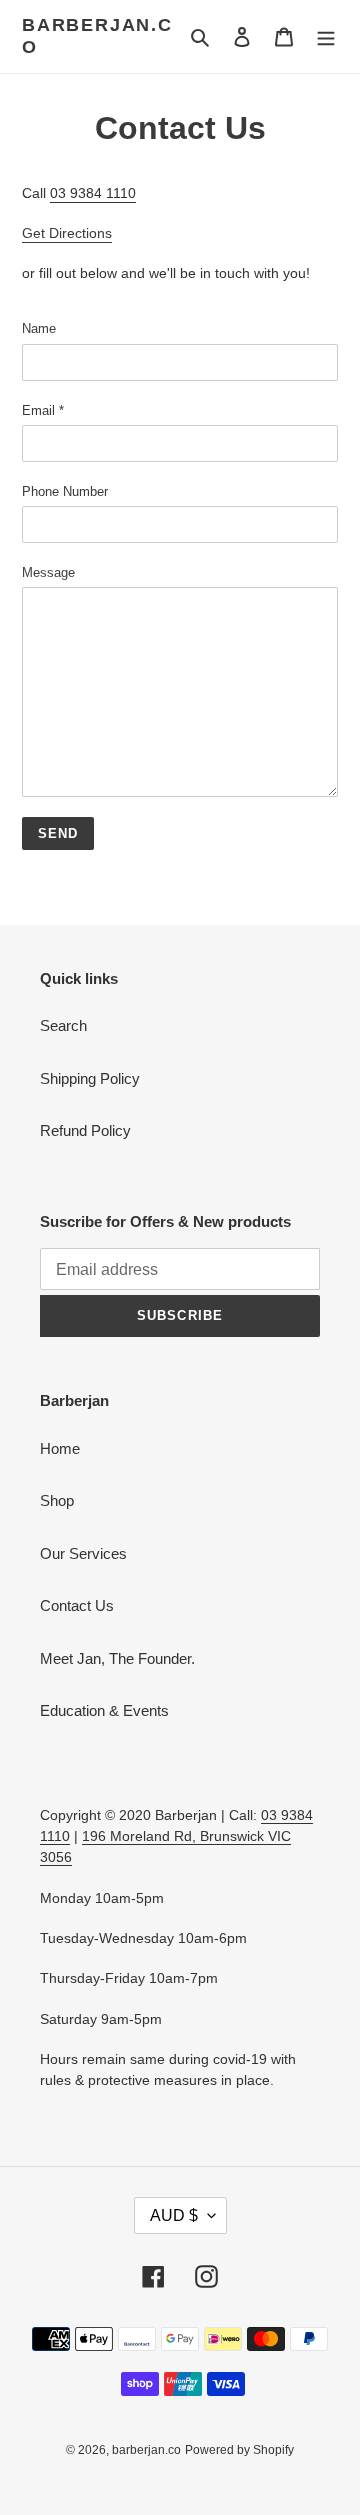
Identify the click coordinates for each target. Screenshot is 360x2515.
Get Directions (67, 233)
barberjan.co (97, 36)
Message (48, 572)
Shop (57, 1500)
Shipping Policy (90, 1078)
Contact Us (77, 1605)
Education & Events (104, 1710)
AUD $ (174, 2215)
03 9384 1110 (93, 193)
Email (43, 410)
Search (63, 1025)
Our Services (83, 1553)
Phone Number (65, 491)
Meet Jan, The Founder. (117, 1658)
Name (39, 328)
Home (60, 1448)
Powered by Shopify (239, 2450)
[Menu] (326, 36)
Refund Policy (85, 1130)
